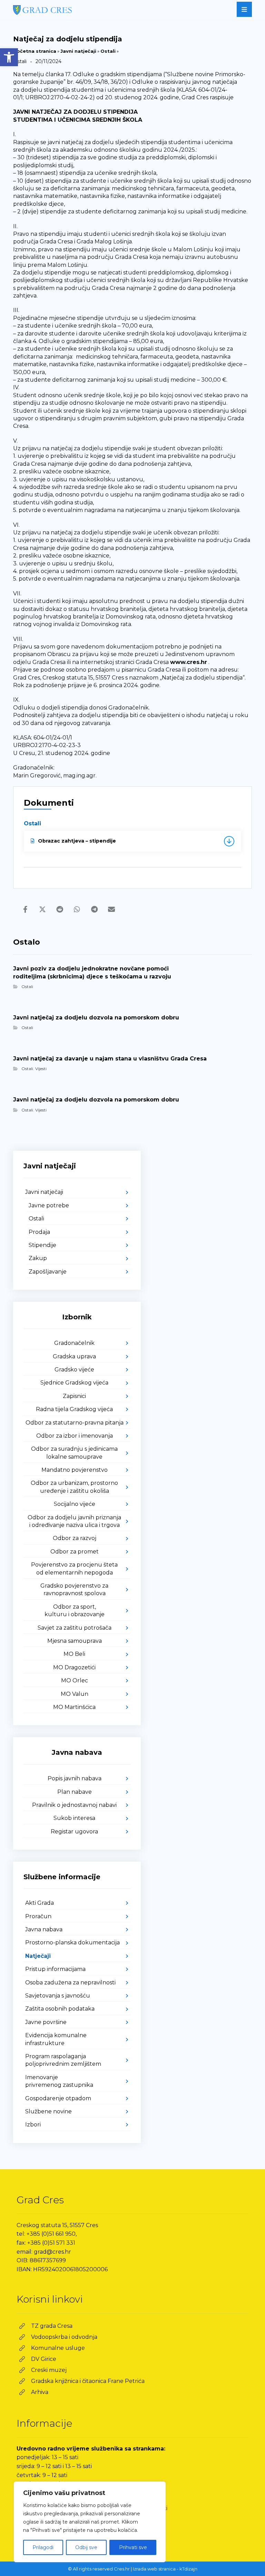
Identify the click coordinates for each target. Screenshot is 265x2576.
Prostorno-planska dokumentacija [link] (72, 1943)
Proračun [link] (38, 1916)
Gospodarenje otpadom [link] (58, 2098)
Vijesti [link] (41, 1069)
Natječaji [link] (38, 1956)
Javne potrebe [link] (49, 1205)
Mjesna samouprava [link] (75, 1641)
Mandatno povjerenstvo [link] (75, 1470)
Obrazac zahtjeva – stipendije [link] (77, 841)
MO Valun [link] (75, 1694)
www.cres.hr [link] (189, 662)
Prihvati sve (133, 2547)
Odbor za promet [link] (75, 1552)
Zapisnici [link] (74, 1396)
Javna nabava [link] (44, 1929)
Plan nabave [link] (75, 1792)
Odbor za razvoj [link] (75, 1538)
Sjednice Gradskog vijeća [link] (74, 1383)
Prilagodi (43, 2547)
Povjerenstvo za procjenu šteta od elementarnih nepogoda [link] (74, 1568)
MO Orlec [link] (75, 1681)
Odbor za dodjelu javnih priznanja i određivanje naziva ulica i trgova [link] (74, 1521)
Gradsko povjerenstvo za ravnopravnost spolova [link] (74, 1589)
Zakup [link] (38, 1258)
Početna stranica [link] (35, 51)
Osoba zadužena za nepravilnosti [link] (70, 1983)
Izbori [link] (33, 2125)
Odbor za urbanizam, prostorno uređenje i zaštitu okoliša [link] (74, 1487)
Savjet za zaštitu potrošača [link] (75, 1628)
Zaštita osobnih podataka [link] (60, 2009)
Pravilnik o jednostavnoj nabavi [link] (74, 1805)
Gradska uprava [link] (74, 1356)
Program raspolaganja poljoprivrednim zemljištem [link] (63, 2060)
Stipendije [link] (42, 1245)
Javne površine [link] (46, 2022)
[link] (9, 57)
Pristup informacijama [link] (55, 1969)
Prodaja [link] (39, 1232)
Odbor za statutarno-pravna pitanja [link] (75, 1423)
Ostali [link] (108, 51)
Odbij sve (86, 2547)
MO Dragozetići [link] (74, 1667)
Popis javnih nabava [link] (75, 1778)
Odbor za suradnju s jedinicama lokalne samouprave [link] (74, 1453)
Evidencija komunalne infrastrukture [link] (56, 2039)
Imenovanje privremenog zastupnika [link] (59, 2081)
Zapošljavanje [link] (48, 1272)
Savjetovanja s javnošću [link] (58, 1996)
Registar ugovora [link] (74, 1832)
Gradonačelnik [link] (74, 1343)
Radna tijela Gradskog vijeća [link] (74, 1409)
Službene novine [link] (48, 2111)
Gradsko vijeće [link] (74, 1370)
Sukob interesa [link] (74, 1818)
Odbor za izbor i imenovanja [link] (75, 1436)
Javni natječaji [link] (78, 51)
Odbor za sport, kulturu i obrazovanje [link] (75, 1611)
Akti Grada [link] (40, 1903)
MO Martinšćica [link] (74, 1707)
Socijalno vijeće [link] (75, 1504)
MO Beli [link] (74, 1654)
